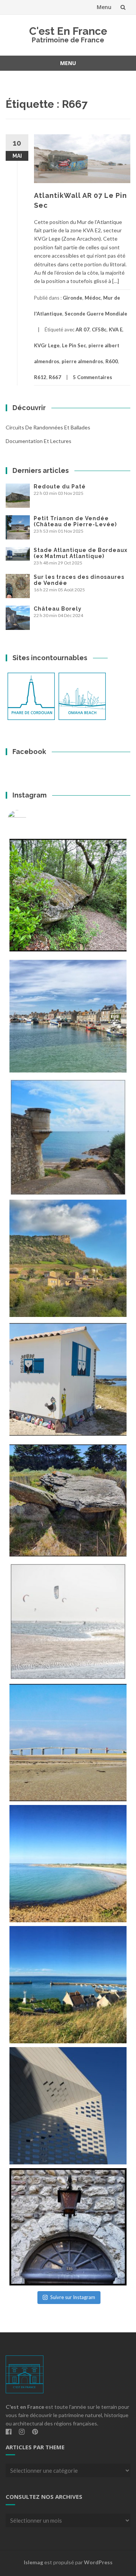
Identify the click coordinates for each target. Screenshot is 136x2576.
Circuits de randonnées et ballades (48, 427)
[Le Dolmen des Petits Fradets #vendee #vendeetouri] (68, 1500)
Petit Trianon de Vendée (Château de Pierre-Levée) (75, 521)
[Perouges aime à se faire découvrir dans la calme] (68, 2227)
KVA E (116, 330)
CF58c (99, 330)
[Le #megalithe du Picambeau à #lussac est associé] (68, 895)
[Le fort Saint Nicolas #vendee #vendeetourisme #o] (68, 1137)
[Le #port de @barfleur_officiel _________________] (68, 1016)
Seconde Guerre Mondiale (96, 314)
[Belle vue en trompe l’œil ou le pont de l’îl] (68, 1743)
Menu (104, 7)
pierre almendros (82, 361)
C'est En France (68, 31)
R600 (112, 361)
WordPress (98, 2562)
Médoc (93, 298)
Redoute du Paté (60, 487)
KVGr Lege (47, 345)
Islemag (33, 2562)
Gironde (73, 298)
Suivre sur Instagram (73, 2297)
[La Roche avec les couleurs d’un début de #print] (68, 1258)
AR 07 (83, 330)
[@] (28, 819)
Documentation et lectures (39, 441)
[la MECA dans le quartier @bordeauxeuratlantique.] (68, 2106)
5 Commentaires (93, 377)
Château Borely (58, 609)
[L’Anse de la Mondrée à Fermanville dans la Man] (68, 1864)
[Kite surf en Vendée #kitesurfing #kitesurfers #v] (68, 1621)
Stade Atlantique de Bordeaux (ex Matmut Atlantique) (80, 553)
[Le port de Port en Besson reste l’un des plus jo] (68, 1985)
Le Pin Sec (74, 345)
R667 (55, 377)
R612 (40, 377)
